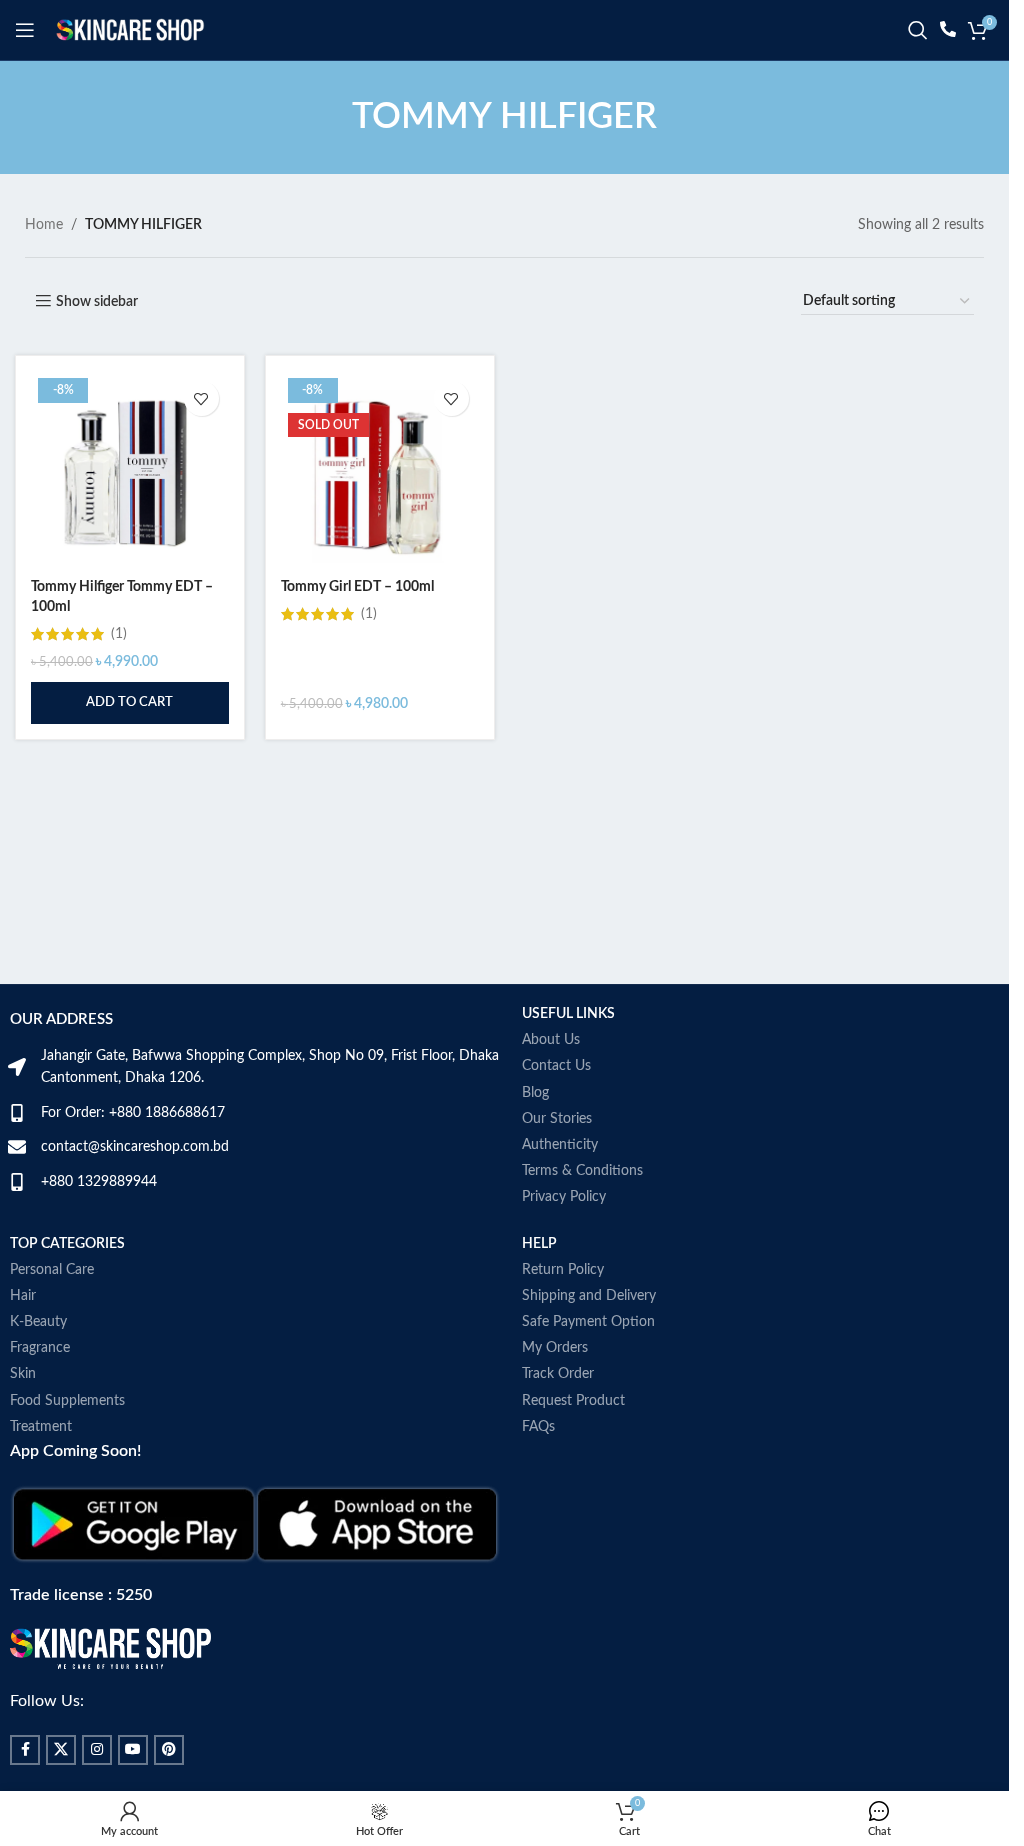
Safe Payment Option (588, 1322)
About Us (551, 1040)
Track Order (558, 1374)
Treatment (41, 1427)
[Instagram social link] (97, 1750)
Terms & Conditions (582, 1171)
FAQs (538, 1427)
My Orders (555, 1348)
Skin (23, 1374)
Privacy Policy (564, 1197)
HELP (539, 1244)
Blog (535, 1093)
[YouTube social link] (133, 1750)
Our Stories (557, 1119)
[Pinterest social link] (169, 1750)
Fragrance (40, 1348)
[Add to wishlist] (201, 398)
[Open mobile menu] (25, 30)
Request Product (573, 1401)
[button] (130, 703)
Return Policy (563, 1270)
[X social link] (61, 1750)
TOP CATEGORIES (67, 1244)
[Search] (918, 30)
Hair (23, 1296)
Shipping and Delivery (589, 1296)
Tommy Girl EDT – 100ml (357, 587)
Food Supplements (67, 1401)
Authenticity (560, 1145)
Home (44, 225)
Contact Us (556, 1066)
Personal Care (52, 1270)
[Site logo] (130, 30)
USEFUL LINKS (568, 1014)
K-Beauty (38, 1322)
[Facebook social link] (25, 1750)
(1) (119, 634)
